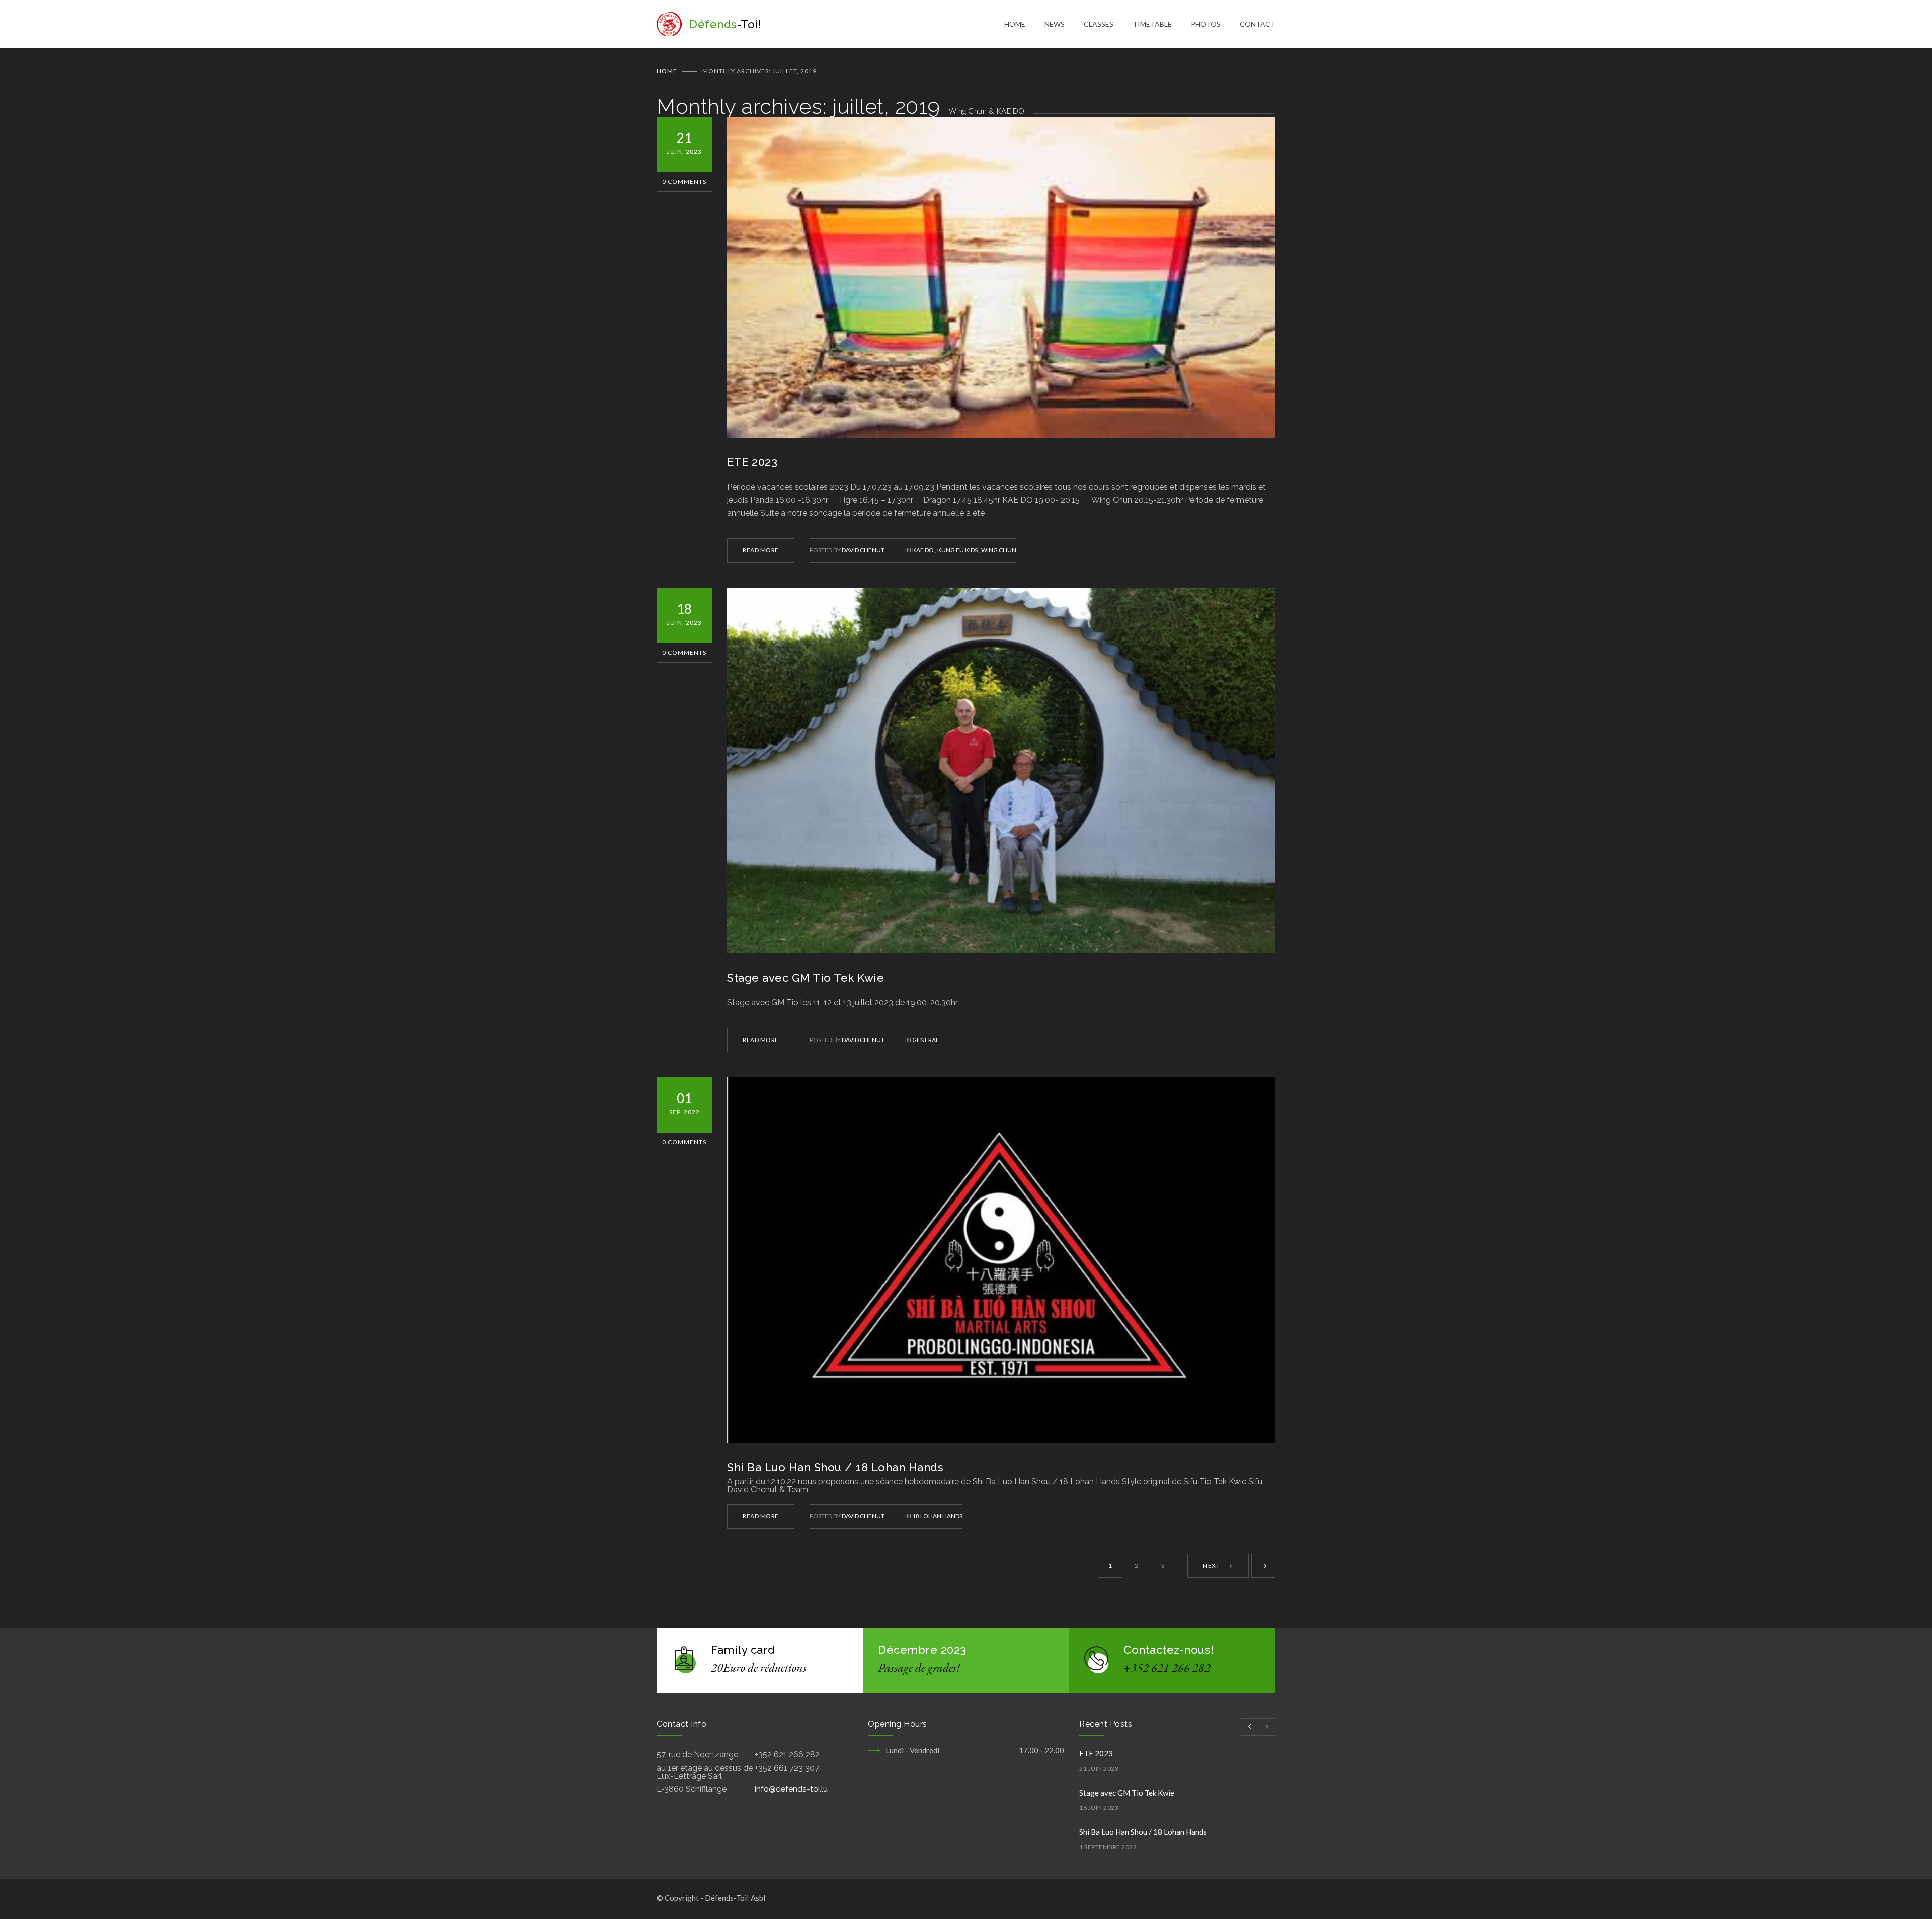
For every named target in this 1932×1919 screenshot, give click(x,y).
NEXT (1211, 1566)
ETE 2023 (752, 462)
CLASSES (1099, 24)
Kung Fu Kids (958, 550)
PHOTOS (1206, 24)
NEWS (1055, 24)
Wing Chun (999, 550)
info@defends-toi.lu (791, 1789)
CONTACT (1258, 24)
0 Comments (684, 181)
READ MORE (761, 550)
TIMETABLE (1152, 24)
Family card (743, 1650)
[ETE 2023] (1001, 277)
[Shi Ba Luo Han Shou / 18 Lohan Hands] (1001, 1260)
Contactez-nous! (1169, 1650)
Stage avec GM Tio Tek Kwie (806, 978)
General (925, 1040)
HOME (1015, 24)
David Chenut (863, 550)
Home (667, 71)
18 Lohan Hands (937, 1516)
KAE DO (923, 550)
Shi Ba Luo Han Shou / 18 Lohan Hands (835, 1467)
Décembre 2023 (922, 1650)
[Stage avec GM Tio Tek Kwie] (1001, 771)
